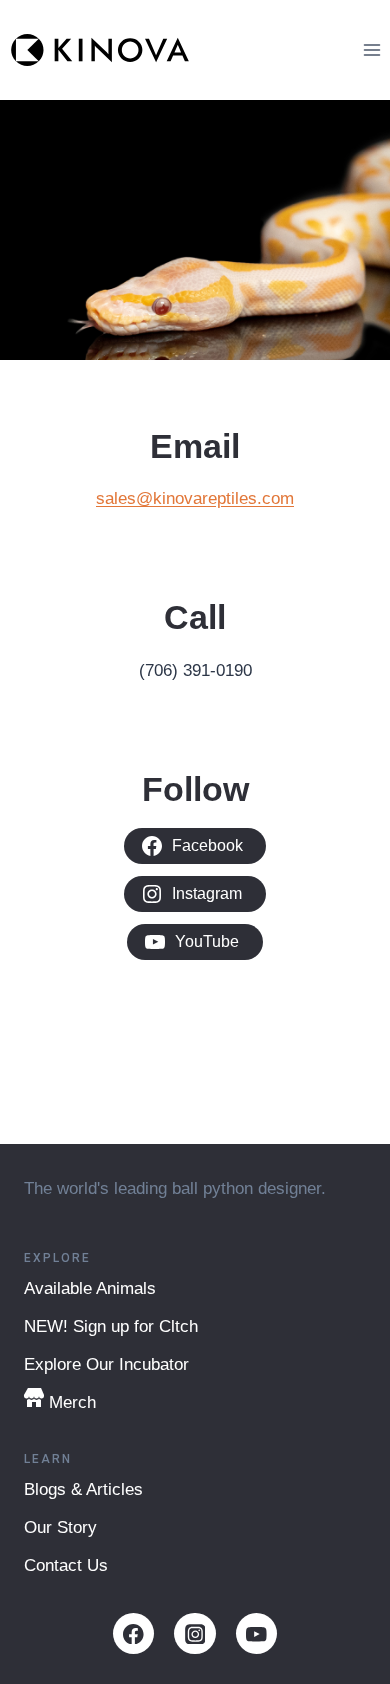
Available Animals (90, 1288)
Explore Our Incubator (106, 1364)
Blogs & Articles (83, 1489)
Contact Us (66, 1565)
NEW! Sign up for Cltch (111, 1326)
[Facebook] (133, 1633)
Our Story (60, 1527)
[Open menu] (371, 49)
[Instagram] (194, 1633)
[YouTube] (256, 1633)
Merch (72, 1402)
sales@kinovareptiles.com (195, 498)
